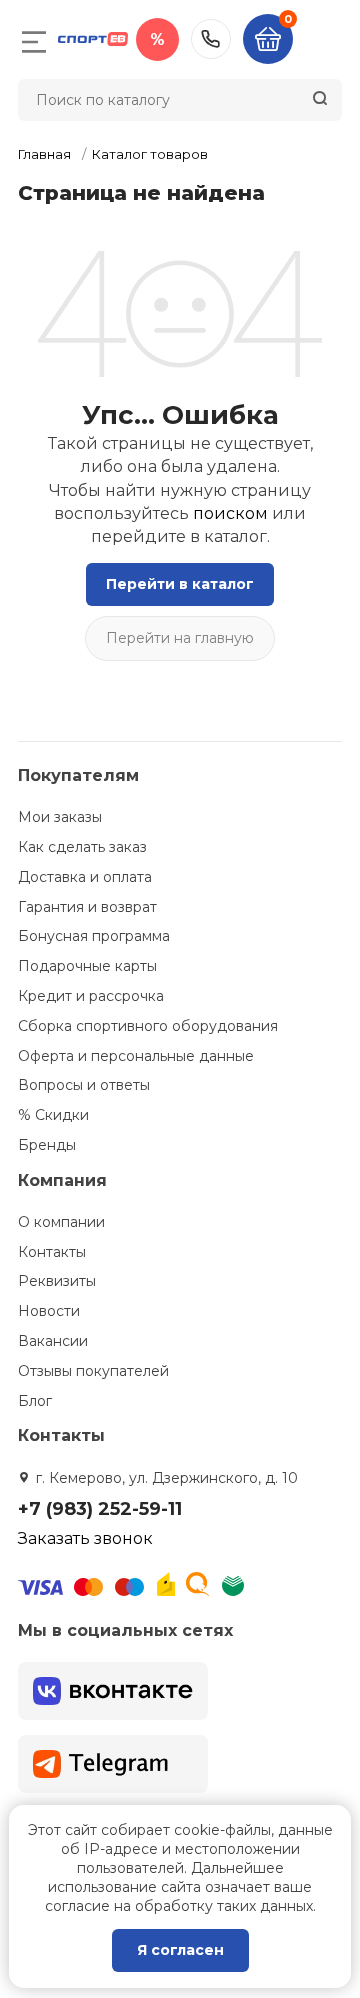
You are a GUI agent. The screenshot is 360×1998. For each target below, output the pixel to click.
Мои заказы (60, 817)
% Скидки (53, 1115)
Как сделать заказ (82, 847)
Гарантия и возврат (87, 907)
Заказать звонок (85, 1538)
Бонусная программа (94, 936)
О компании (61, 1222)
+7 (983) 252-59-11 (211, 39)
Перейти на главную (180, 638)
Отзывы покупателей (93, 1371)
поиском (230, 513)
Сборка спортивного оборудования (148, 1026)
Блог (35, 1401)
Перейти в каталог (180, 584)
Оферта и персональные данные (136, 1056)
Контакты (52, 1252)
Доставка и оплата (85, 877)
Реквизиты (57, 1281)
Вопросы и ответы (84, 1085)
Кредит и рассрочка (91, 996)
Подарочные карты (87, 966)
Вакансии (53, 1341)
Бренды (47, 1145)
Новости (49, 1311)
